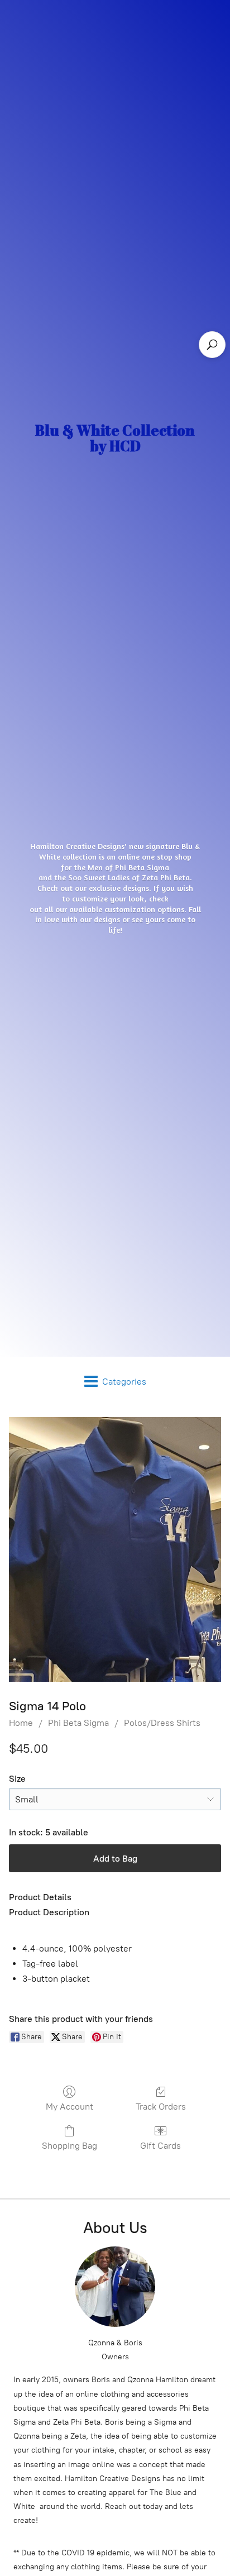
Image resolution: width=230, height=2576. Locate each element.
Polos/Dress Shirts (162, 1723)
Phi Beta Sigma (78, 1723)
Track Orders (161, 2107)
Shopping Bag (70, 2146)
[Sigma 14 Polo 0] (115, 1549)
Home (21, 1723)
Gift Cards (160, 2146)
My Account (70, 2107)
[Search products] (212, 345)
